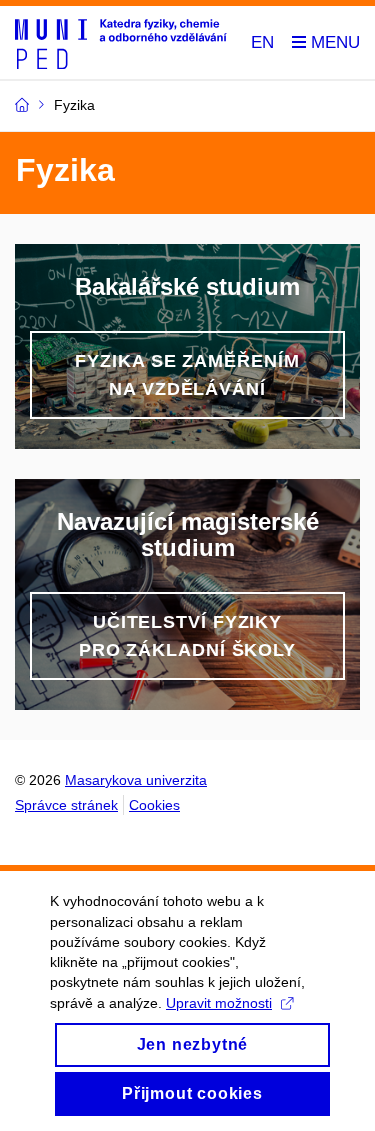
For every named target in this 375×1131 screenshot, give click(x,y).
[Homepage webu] (121, 43)
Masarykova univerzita (136, 780)
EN (262, 42)
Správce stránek (66, 805)
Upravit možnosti (219, 1003)
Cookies (154, 805)
